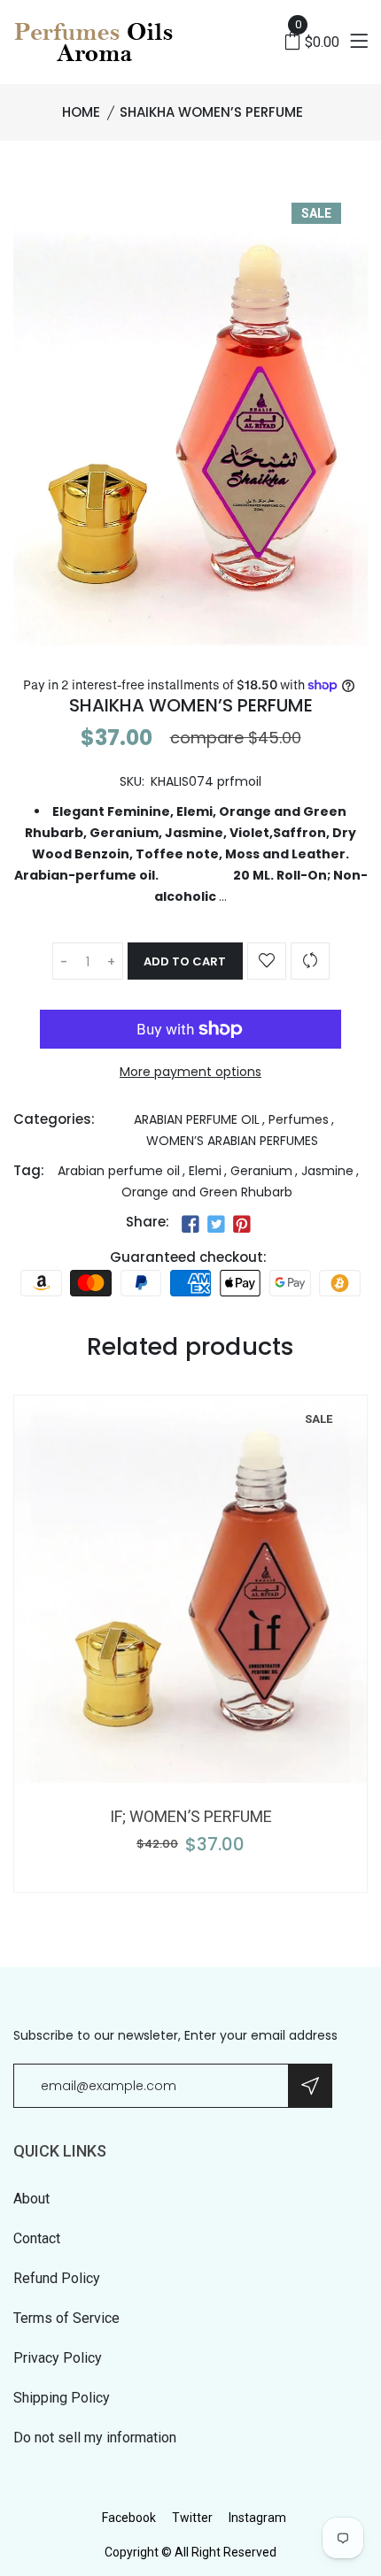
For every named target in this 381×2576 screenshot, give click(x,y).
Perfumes (299, 1119)
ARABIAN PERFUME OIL (197, 1119)
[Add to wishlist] (267, 961)
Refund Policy (57, 2278)
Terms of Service (66, 2318)
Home (81, 112)
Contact (37, 2238)
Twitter (192, 2518)
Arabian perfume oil (119, 1171)
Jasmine (327, 1171)
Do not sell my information (95, 2438)
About (31, 2199)
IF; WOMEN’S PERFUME (191, 1816)
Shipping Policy (62, 2398)
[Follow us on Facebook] (190, 1224)
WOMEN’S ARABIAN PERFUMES (232, 1141)
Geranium (261, 1171)
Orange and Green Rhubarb (207, 1192)
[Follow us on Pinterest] (242, 1224)
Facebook (129, 2518)
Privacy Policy (58, 2358)
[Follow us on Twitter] (216, 1224)
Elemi (205, 1171)
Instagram (257, 2518)
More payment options (190, 1072)
